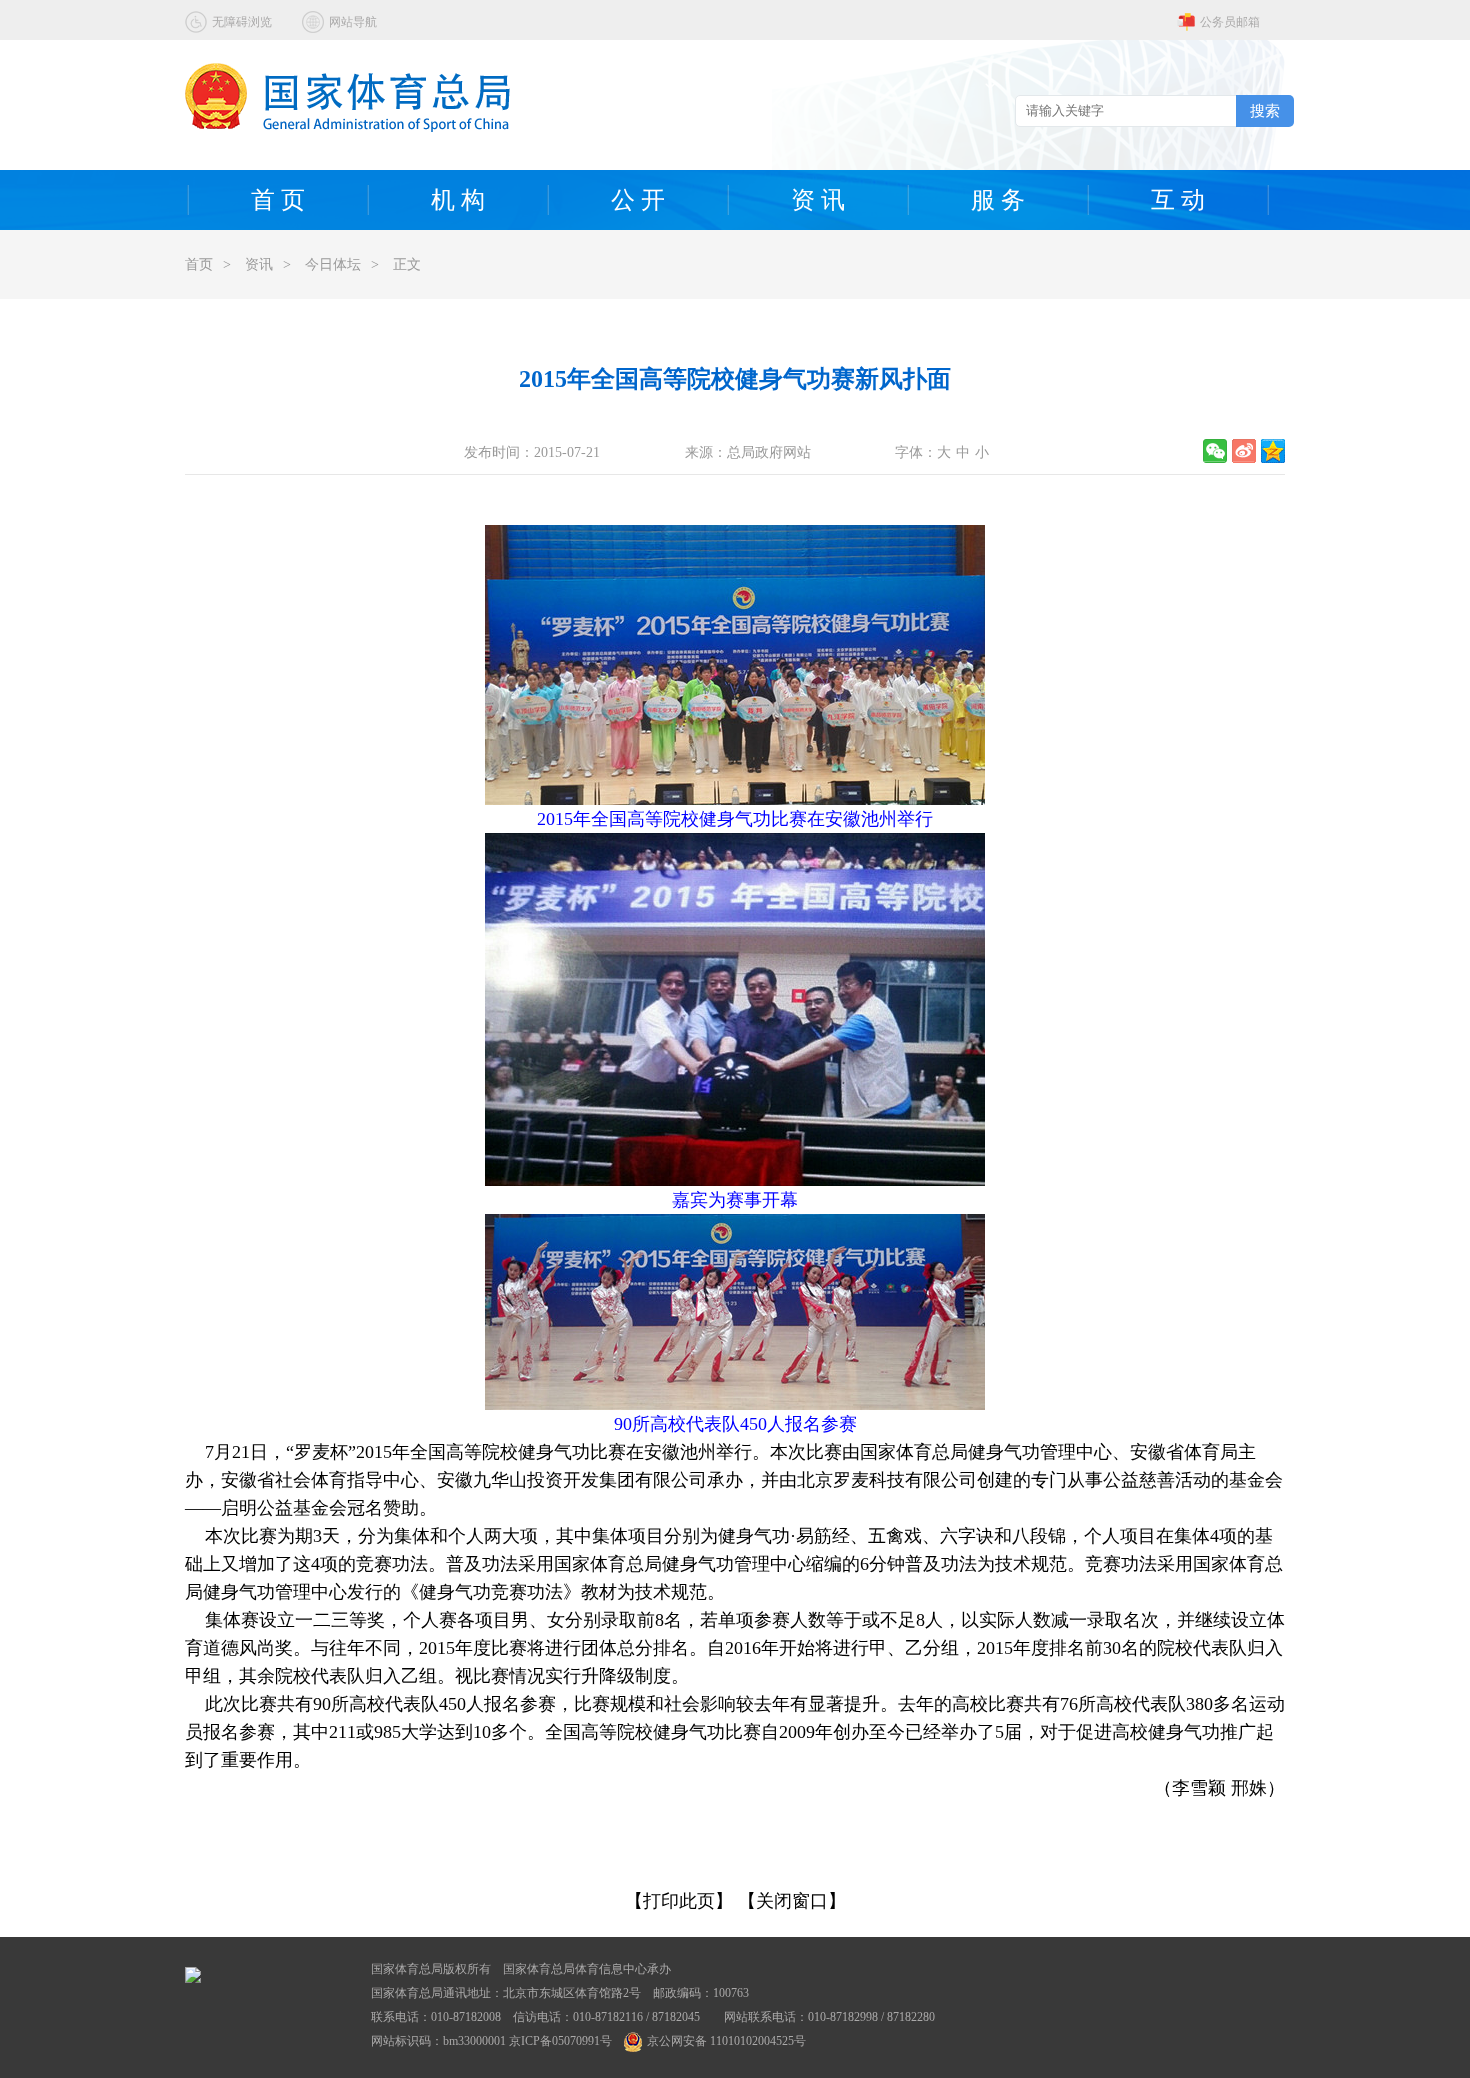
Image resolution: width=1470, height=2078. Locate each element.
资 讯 (818, 200)
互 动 (1178, 200)
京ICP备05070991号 (560, 2041)
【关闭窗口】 (792, 1901)
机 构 (458, 200)
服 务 (998, 200)
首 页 (278, 200)
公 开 (638, 200)
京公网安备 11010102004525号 (726, 2041)
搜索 (1265, 110)
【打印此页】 (679, 1901)
